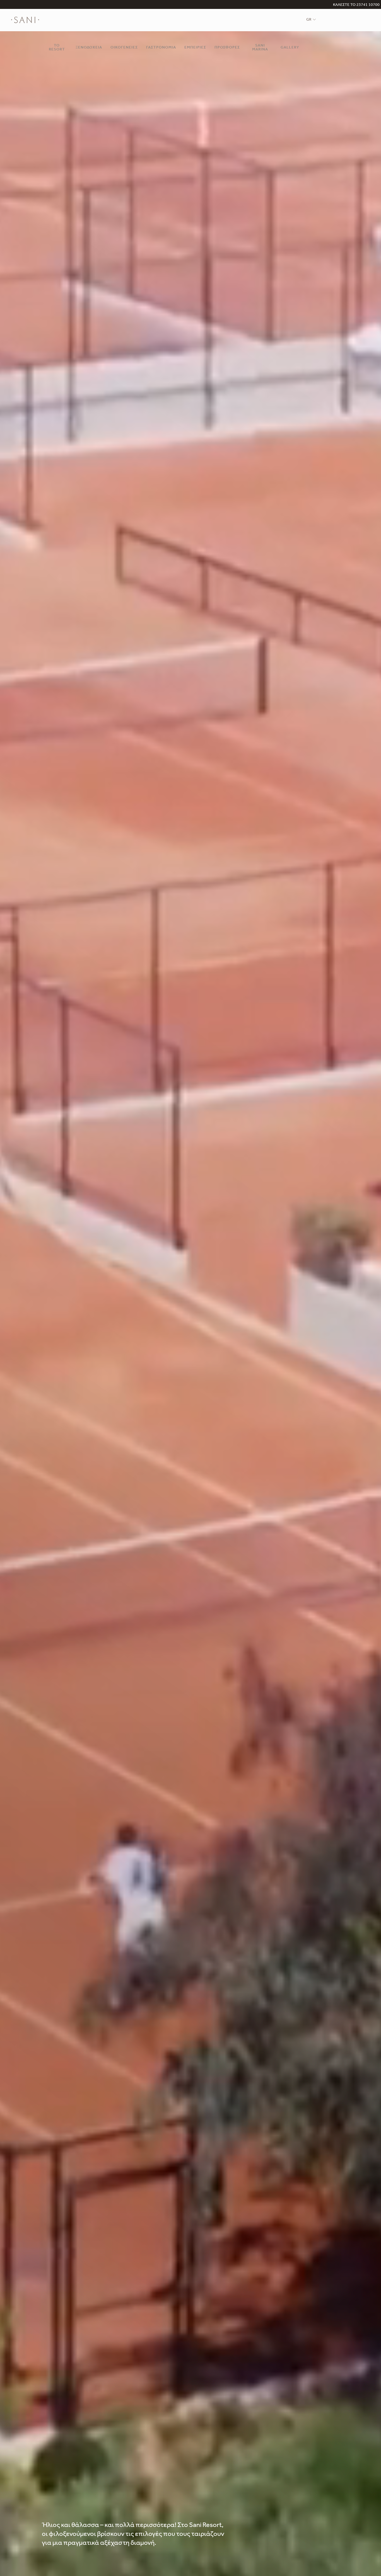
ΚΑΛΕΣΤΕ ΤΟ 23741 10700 (356, 5)
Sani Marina (260, 48)
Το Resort (57, 48)
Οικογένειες (124, 48)
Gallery (290, 48)
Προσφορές (227, 48)
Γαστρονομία (161, 48)
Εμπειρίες (195, 48)
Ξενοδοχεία (89, 48)
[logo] (25, 20)
